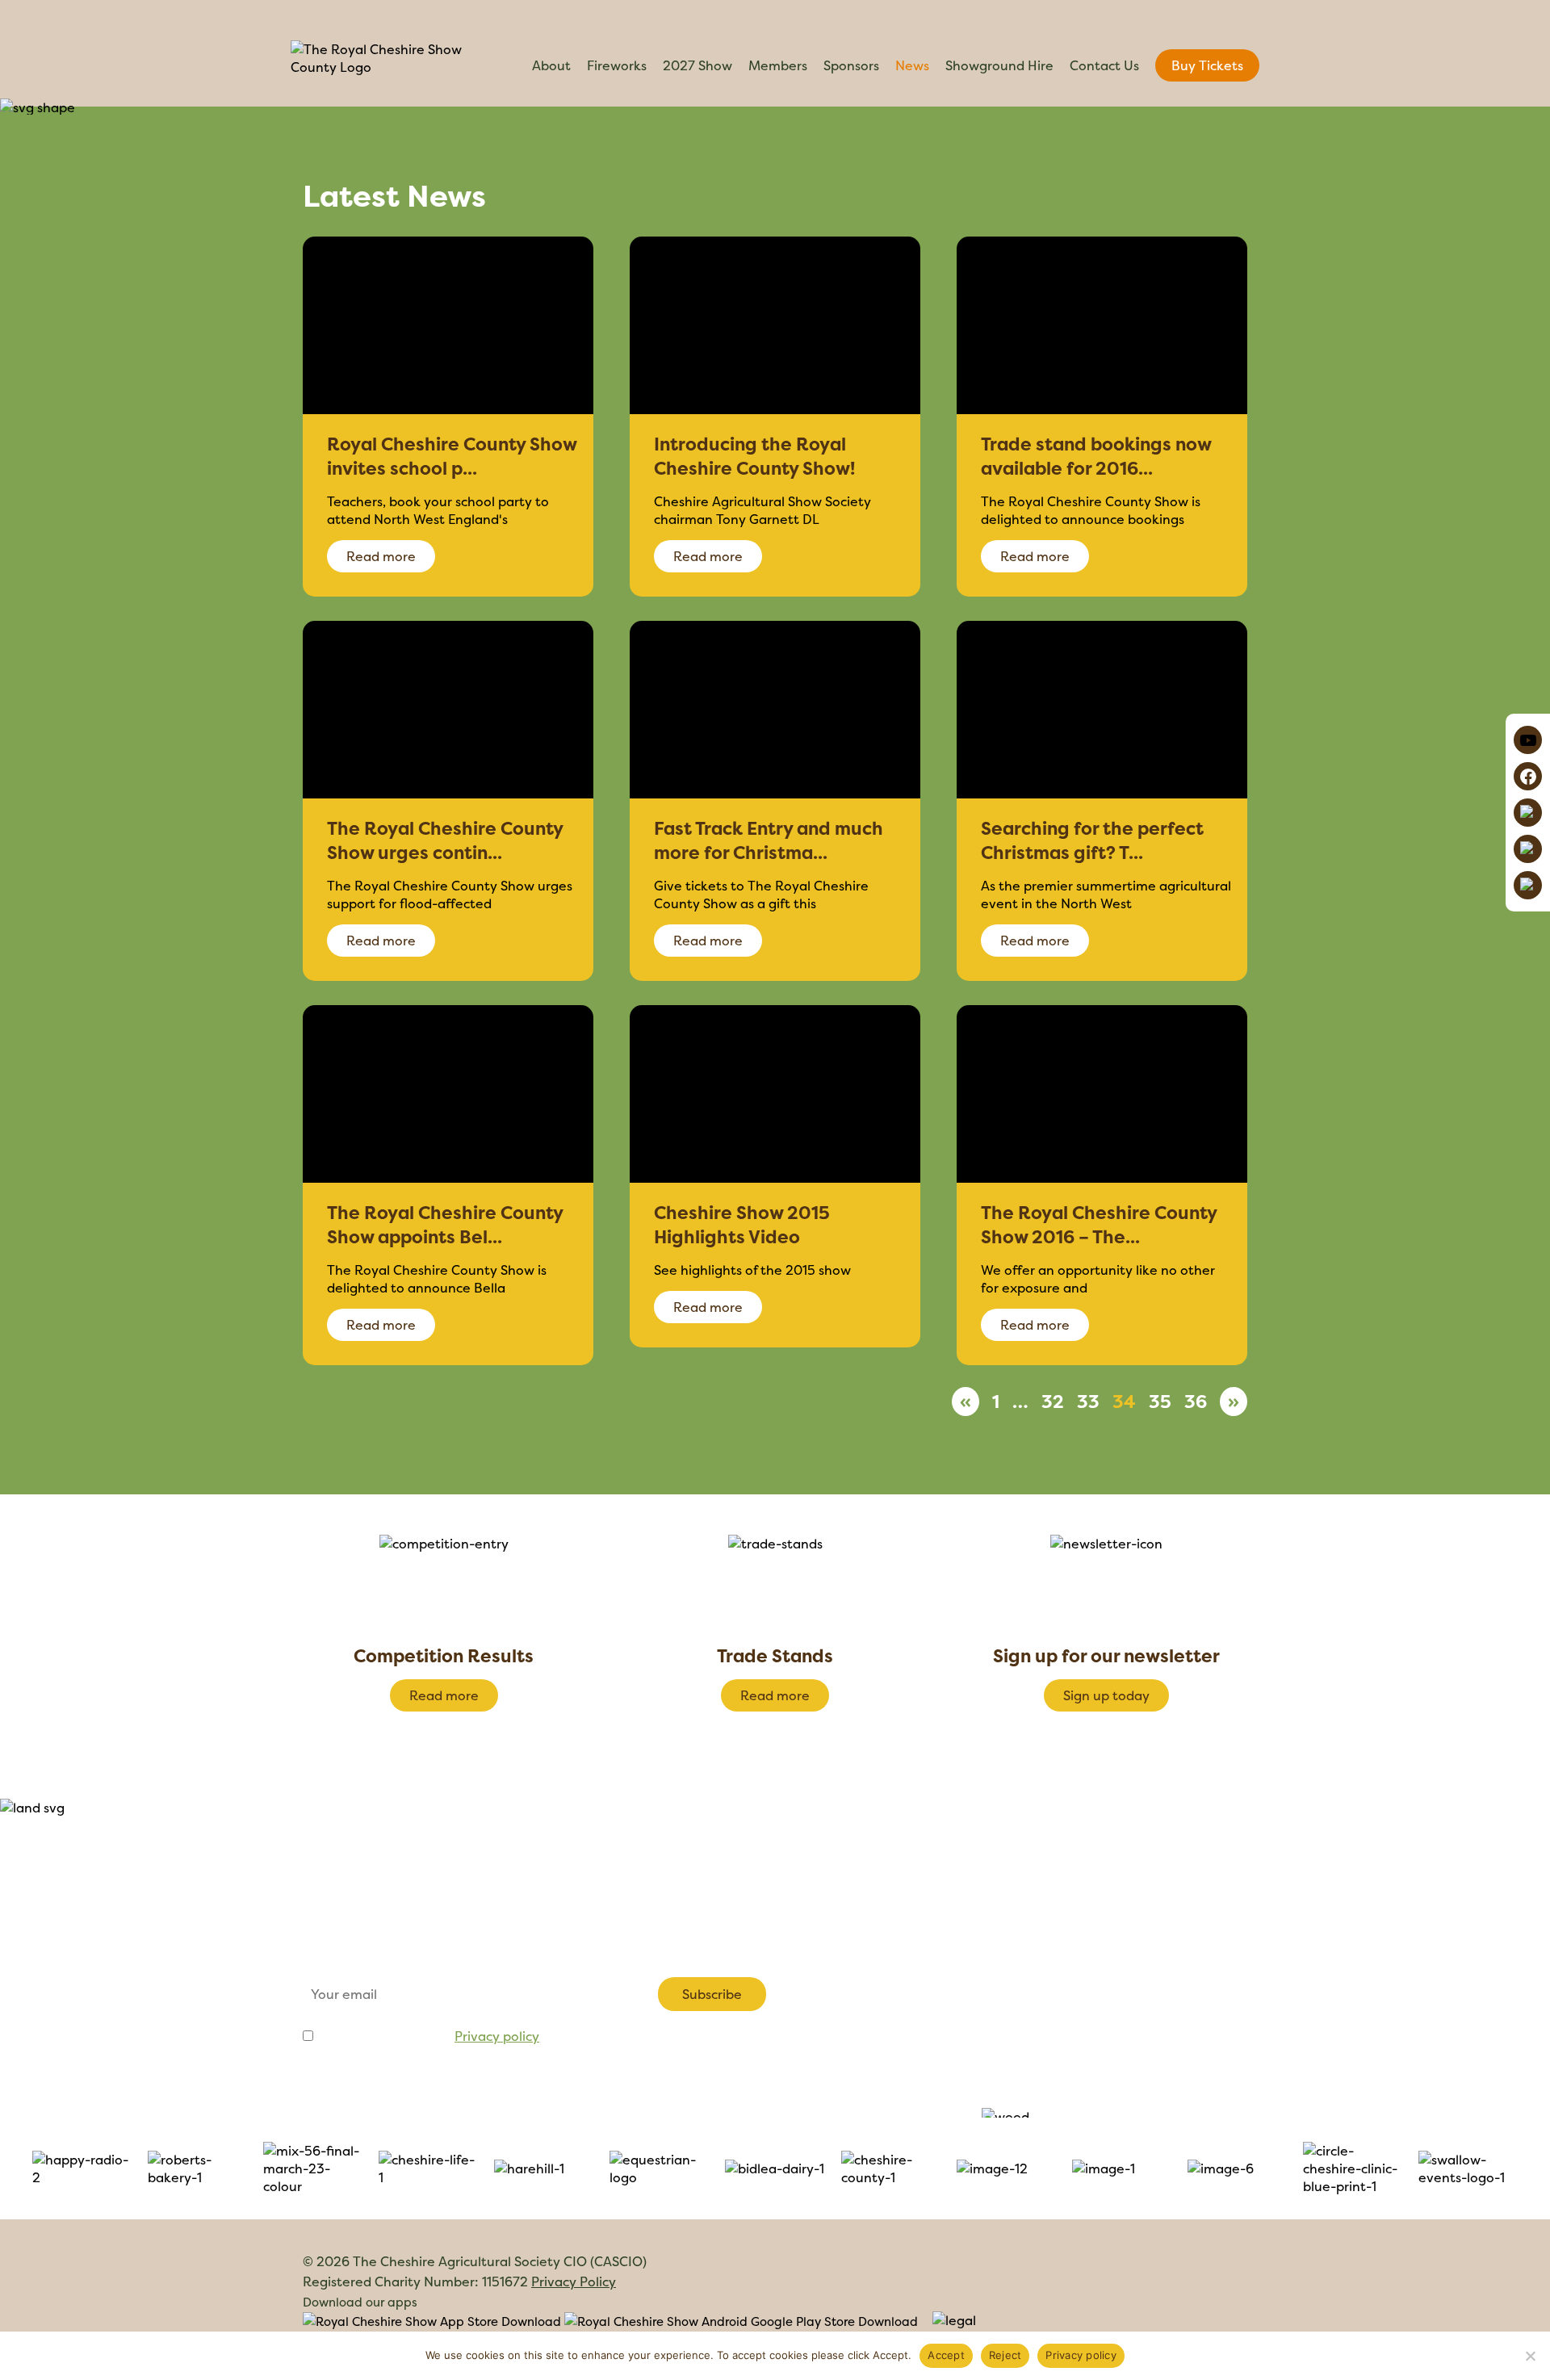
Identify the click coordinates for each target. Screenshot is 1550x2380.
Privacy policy (497, 2036)
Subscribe (712, 1994)
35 (1160, 1402)
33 (1088, 1402)
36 (1196, 1402)
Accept (946, 2355)
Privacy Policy (574, 2282)
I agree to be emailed (428, 2036)
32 (1053, 1402)
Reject (1005, 2355)
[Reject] (1530, 2356)
